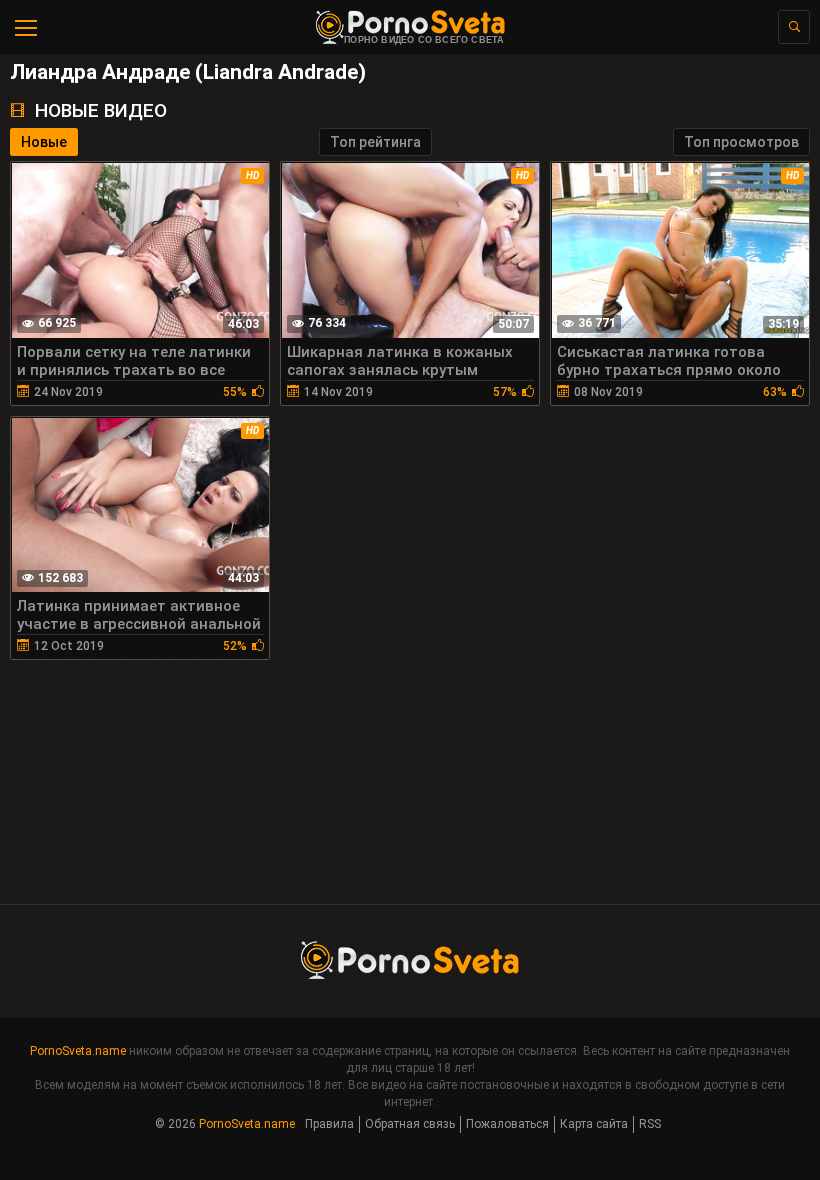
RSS (650, 1124)
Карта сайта (594, 1124)
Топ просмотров (741, 142)
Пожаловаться (507, 1124)
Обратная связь (410, 1124)
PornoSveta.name (78, 1051)
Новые (44, 142)
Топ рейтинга (375, 142)
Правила (329, 1124)
